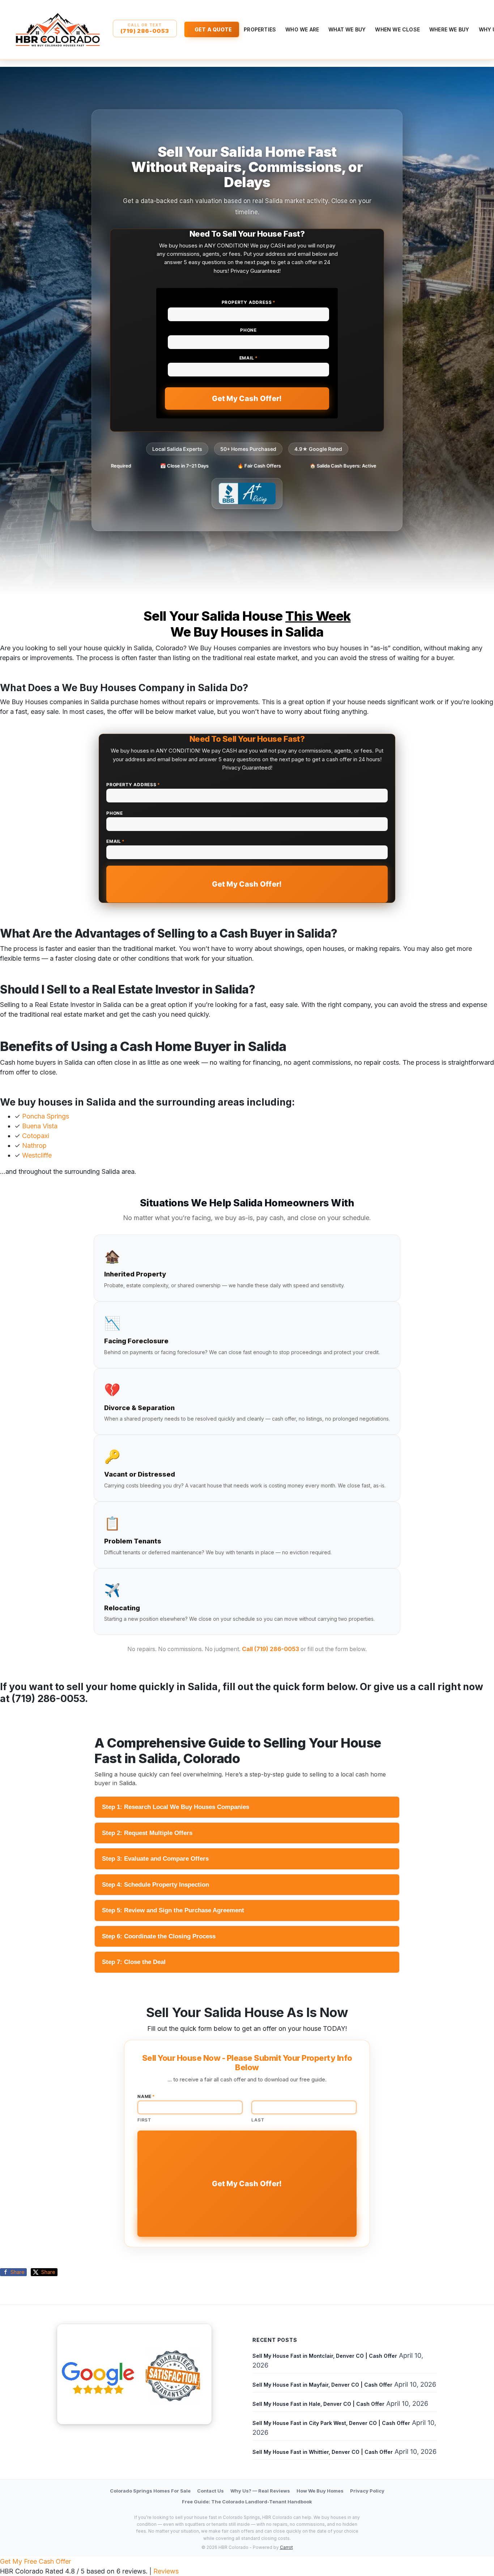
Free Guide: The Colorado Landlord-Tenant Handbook (247, 2502)
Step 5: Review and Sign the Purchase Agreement (173, 1910)
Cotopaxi (36, 1136)
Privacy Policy (367, 2491)
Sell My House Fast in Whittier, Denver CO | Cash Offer (323, 2452)
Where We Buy (449, 29)
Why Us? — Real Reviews (260, 2491)
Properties (260, 29)
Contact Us (210, 2491)
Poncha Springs (46, 1116)
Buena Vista (40, 1126)
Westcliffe (37, 1155)
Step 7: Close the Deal (134, 1962)
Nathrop (34, 1145)
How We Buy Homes (320, 2491)
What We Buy (347, 29)
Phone (248, 330)
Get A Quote (213, 29)
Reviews (166, 2571)
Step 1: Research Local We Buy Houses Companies (176, 1807)
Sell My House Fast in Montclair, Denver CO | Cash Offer (325, 2356)
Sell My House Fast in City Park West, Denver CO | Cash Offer (331, 2423)
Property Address (249, 302)
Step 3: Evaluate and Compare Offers (155, 1859)
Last (258, 2120)
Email (249, 358)
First (144, 2120)
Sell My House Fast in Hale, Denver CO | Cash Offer (318, 2404)
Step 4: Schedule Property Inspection (156, 1885)
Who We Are (302, 29)
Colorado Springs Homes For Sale (150, 2491)
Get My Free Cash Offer (35, 2561)
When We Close (397, 29)
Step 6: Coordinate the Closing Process (159, 1936)
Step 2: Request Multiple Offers (147, 1833)
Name (146, 2096)
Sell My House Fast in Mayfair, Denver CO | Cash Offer (322, 2385)
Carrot (286, 2547)
